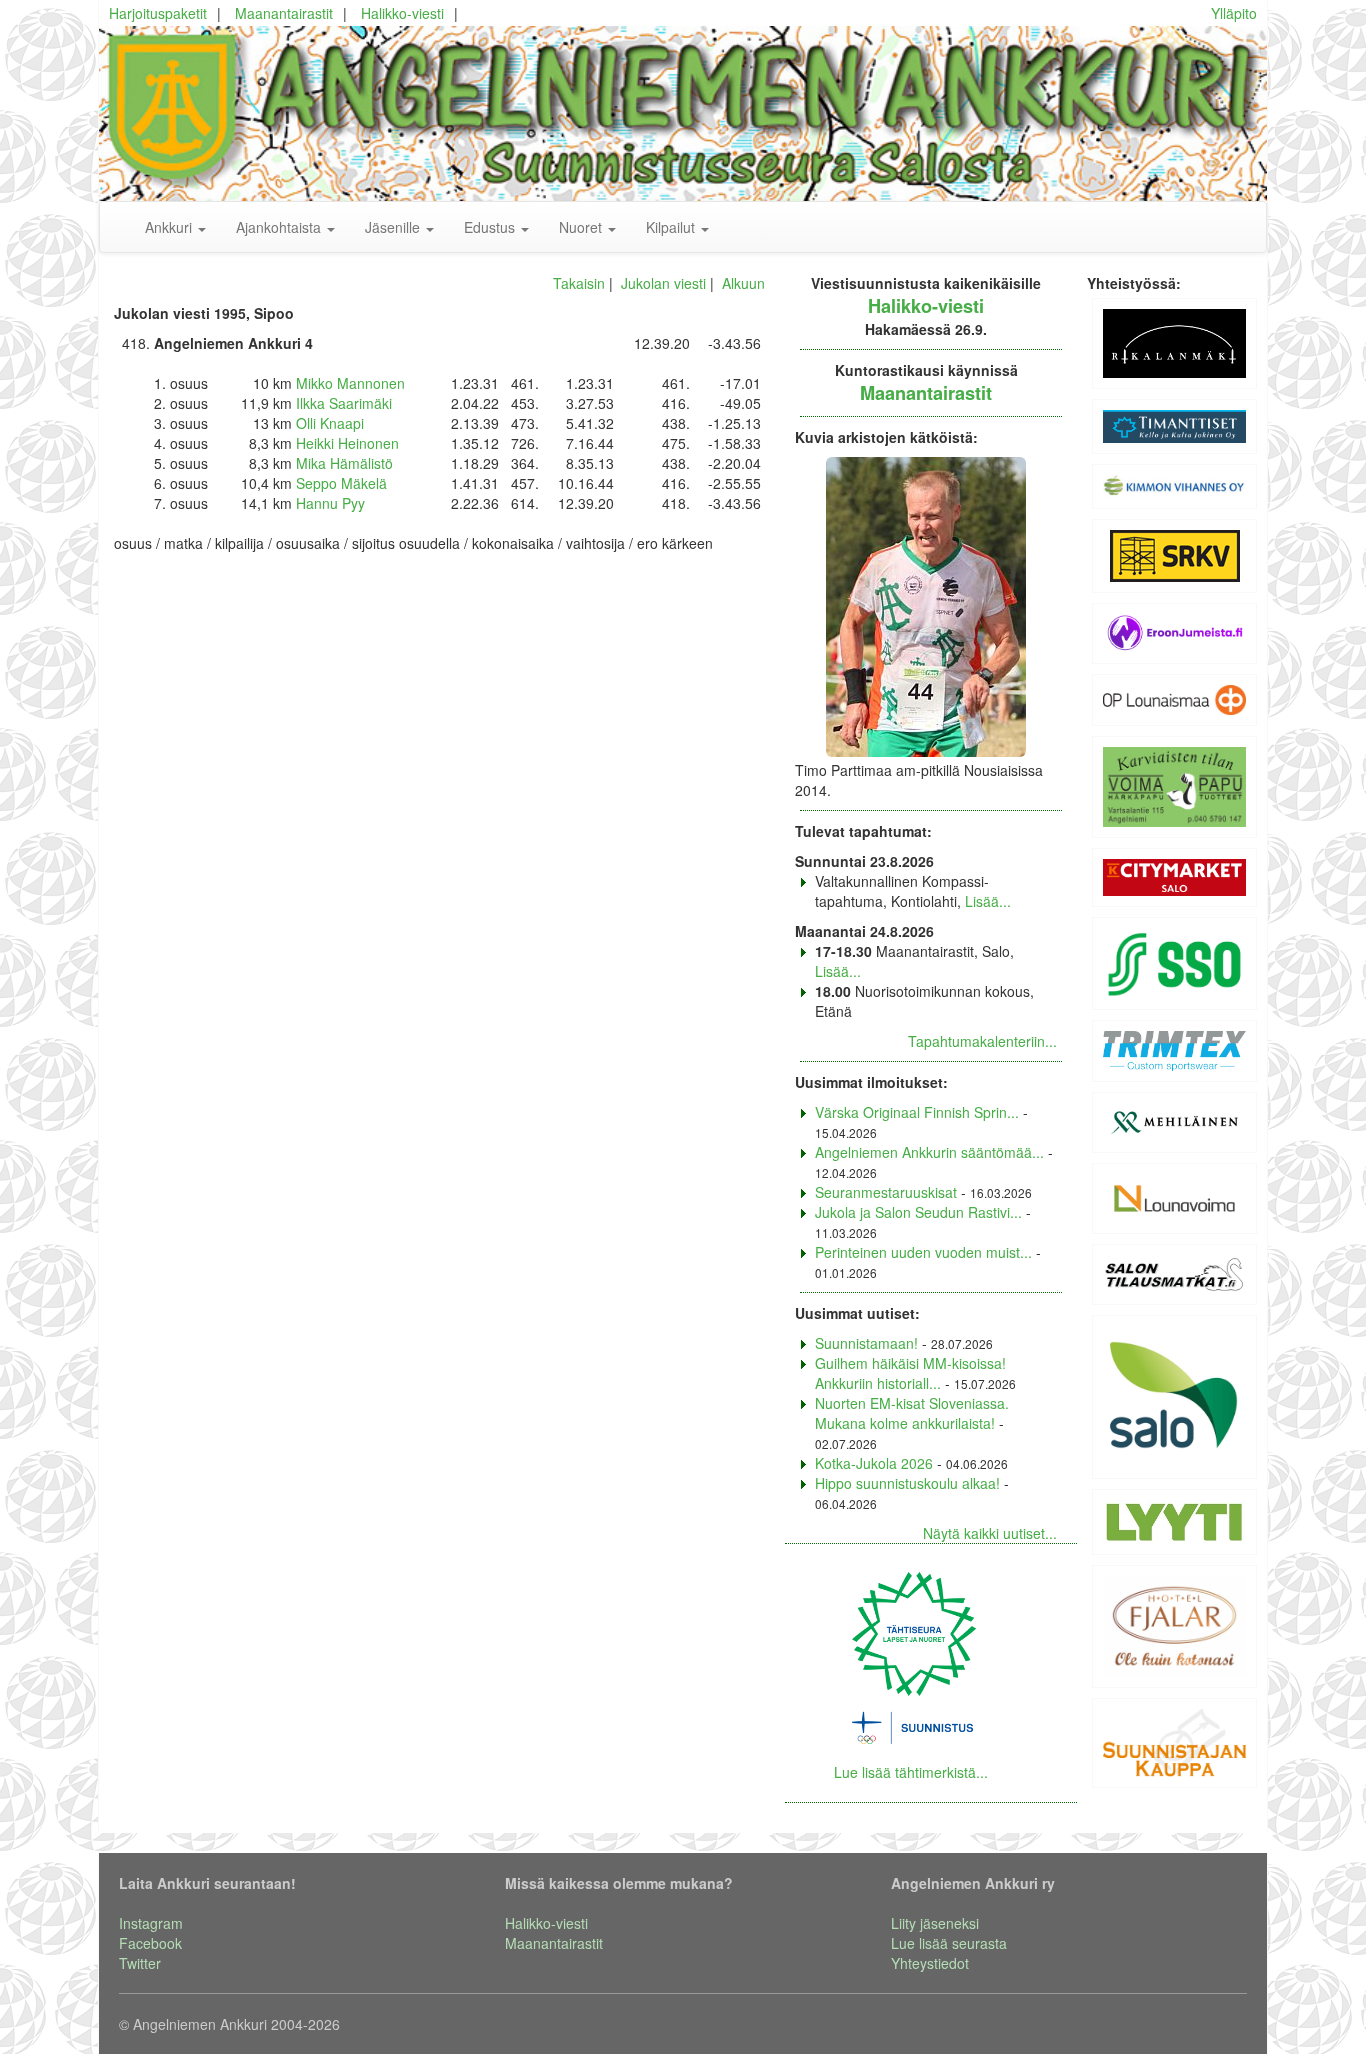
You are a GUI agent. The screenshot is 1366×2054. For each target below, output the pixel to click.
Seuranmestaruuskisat (886, 1192)
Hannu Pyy (330, 503)
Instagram (151, 1923)
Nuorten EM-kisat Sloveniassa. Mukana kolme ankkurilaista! (912, 1413)
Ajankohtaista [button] (280, 227)
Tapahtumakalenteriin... (982, 1041)
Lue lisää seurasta (949, 1943)
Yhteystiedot (930, 1963)
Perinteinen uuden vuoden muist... (923, 1252)
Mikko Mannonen (350, 383)
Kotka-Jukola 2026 (874, 1463)
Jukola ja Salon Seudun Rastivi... (918, 1212)
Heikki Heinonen (347, 443)
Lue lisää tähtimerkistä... (911, 1772)
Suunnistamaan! (866, 1343)
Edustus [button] (491, 227)
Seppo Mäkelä (341, 483)
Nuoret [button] (582, 227)
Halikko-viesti (402, 13)
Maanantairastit (284, 13)
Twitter (140, 1963)
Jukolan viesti (663, 283)
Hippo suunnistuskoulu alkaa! (907, 1483)
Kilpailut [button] (672, 227)
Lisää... (988, 901)
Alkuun (743, 283)
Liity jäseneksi (935, 1923)
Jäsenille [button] (394, 227)
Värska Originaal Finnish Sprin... (917, 1112)
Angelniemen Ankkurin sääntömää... (929, 1152)
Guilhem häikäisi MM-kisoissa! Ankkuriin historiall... (910, 1373)
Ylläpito (1234, 13)
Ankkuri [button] (170, 227)
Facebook (150, 1943)
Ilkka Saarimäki (344, 403)
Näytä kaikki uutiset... (990, 1533)
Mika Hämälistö (344, 463)
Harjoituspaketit (158, 13)
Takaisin (579, 283)
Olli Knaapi (330, 423)
